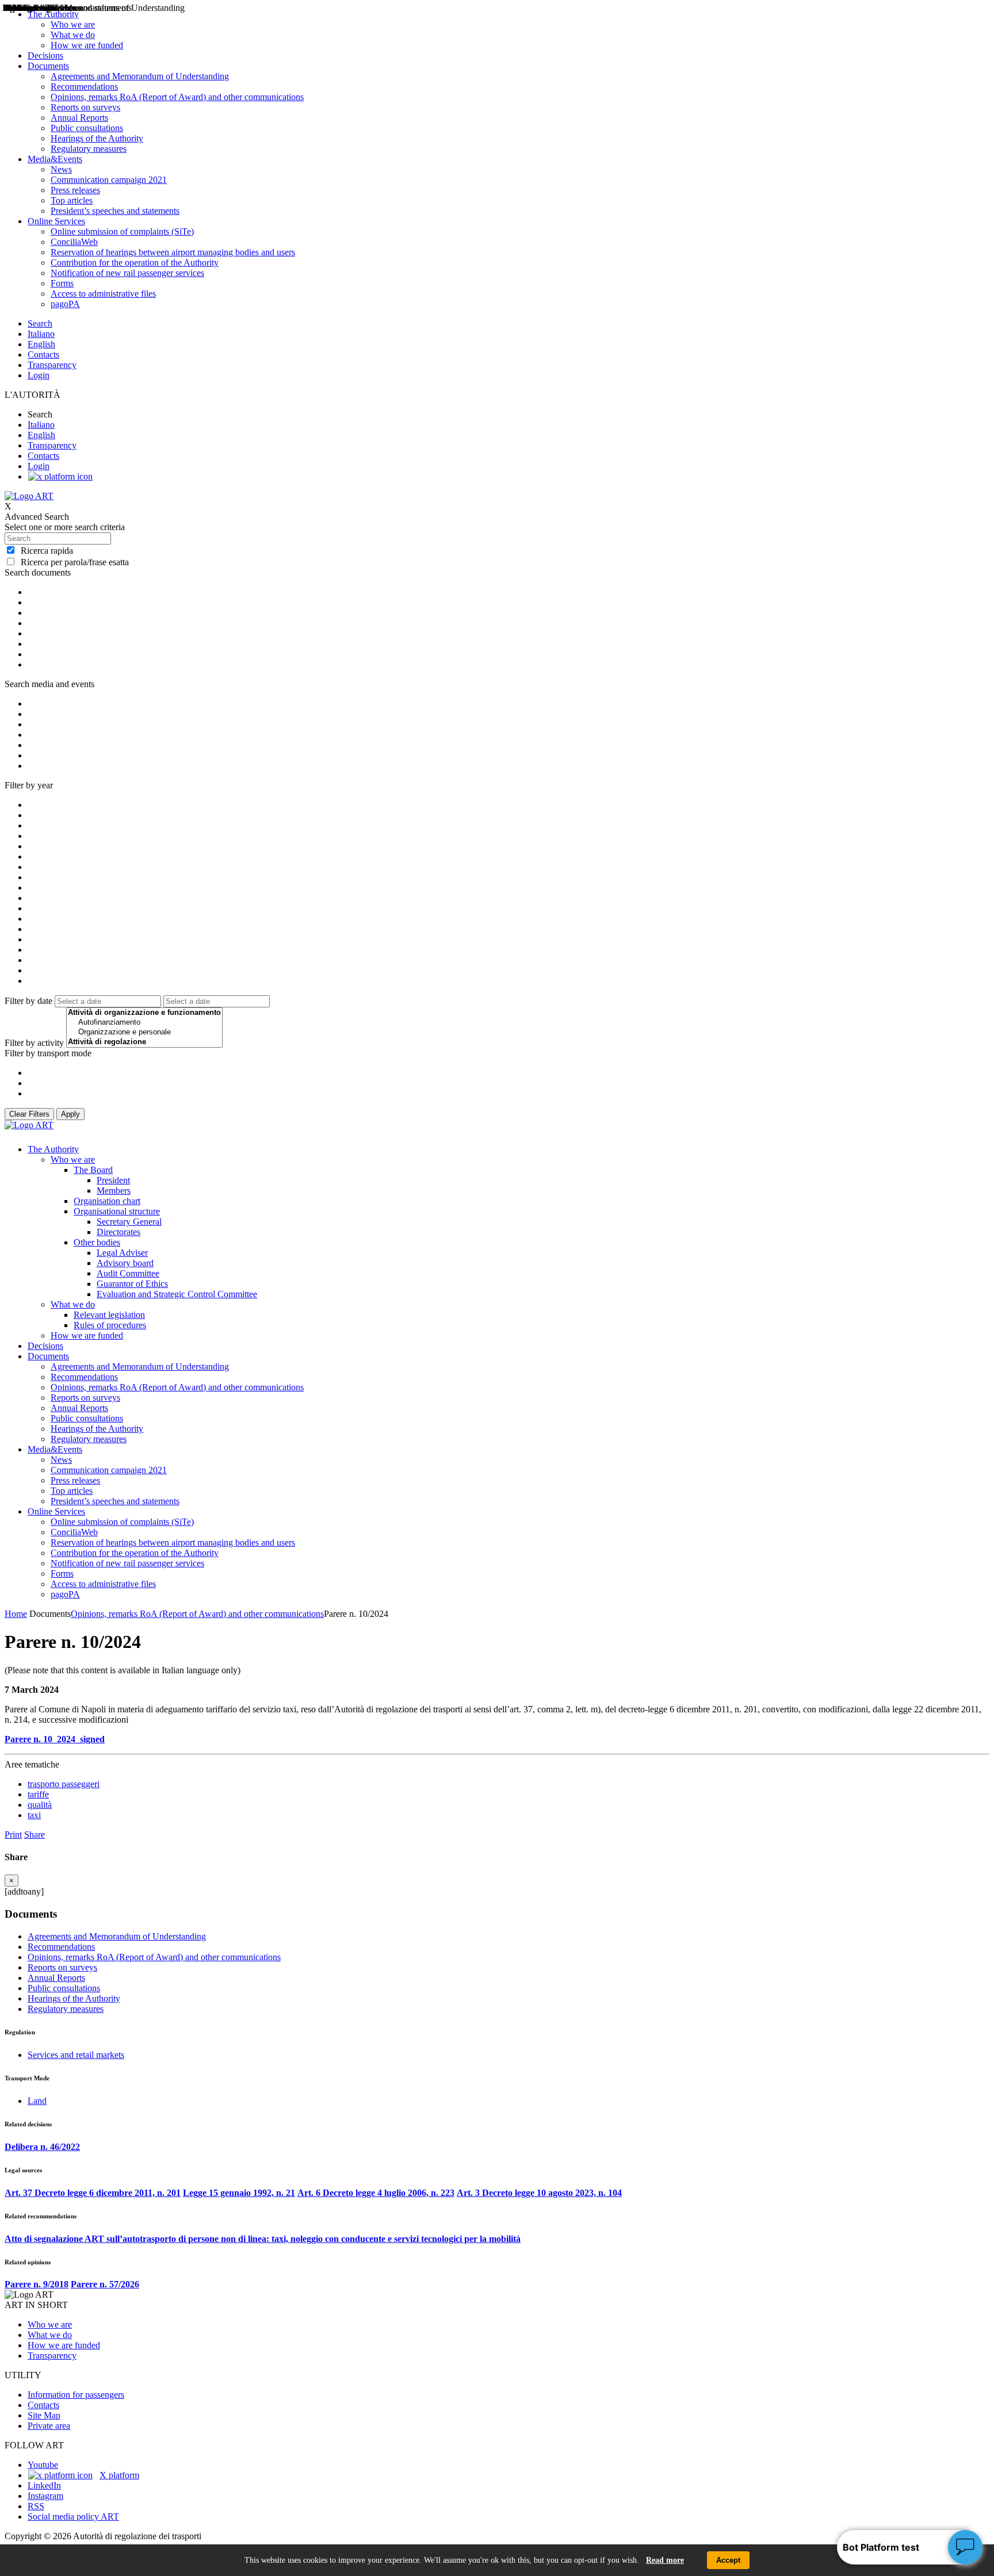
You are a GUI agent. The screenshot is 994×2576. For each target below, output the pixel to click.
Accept (728, 2560)
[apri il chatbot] (965, 2547)
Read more (665, 2560)
